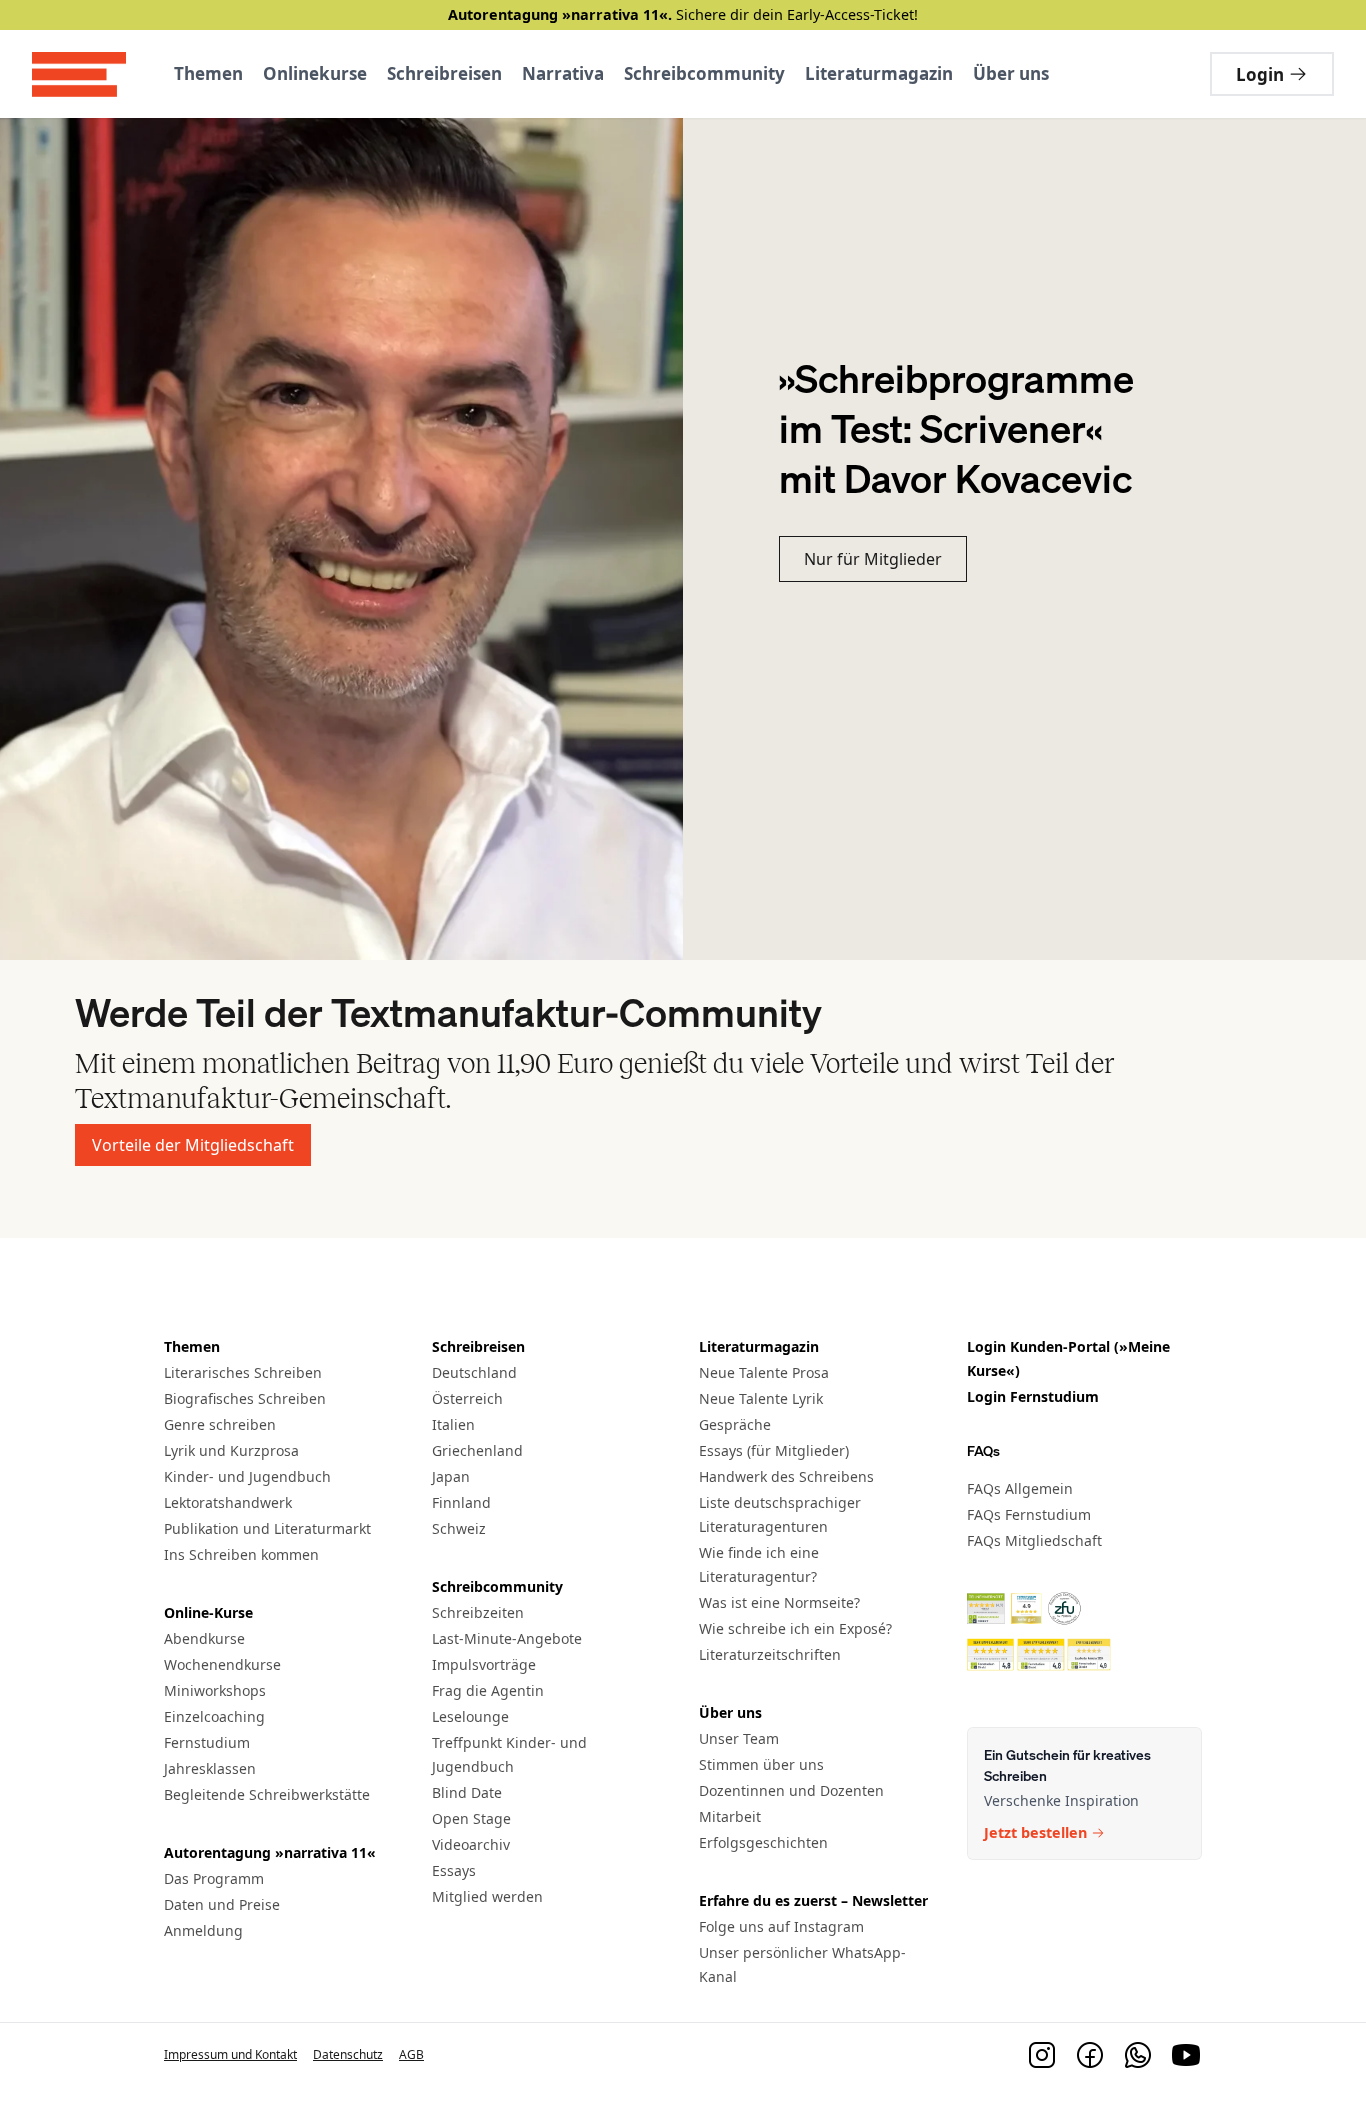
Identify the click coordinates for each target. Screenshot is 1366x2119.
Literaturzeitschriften (770, 1654)
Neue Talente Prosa (764, 1372)
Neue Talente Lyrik (761, 1398)
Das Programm (214, 1878)
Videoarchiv (471, 1844)
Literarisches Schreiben (243, 1372)
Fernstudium (207, 1742)
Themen (208, 73)
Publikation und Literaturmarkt (267, 1528)
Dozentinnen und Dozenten (791, 1790)
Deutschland (474, 1372)
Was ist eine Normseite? (779, 1602)
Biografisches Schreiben (245, 1398)
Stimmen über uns (761, 1764)
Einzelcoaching (214, 1716)
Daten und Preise (222, 1904)
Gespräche (735, 1424)
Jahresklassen (210, 1768)
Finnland (461, 1502)
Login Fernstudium (1033, 1396)
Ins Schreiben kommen (241, 1554)
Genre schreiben (220, 1424)
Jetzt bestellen (1035, 1834)
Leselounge (470, 1716)
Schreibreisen (444, 73)
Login (1260, 74)
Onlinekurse (315, 73)
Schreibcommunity (704, 73)
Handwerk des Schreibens (786, 1476)
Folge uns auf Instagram (781, 1926)
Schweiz (459, 1528)
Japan (451, 1476)
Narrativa (563, 73)
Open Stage (471, 1818)
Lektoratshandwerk (228, 1502)
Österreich (467, 1398)
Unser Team (739, 1738)
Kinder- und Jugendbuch (247, 1476)
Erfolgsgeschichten (763, 1842)
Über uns (1011, 73)
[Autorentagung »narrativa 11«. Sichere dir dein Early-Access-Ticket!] (683, 15)
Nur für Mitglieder (873, 559)
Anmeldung (203, 1930)
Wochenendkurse (222, 1664)
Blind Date (467, 1792)
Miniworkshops (215, 1690)
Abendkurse (204, 1638)
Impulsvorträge (484, 1664)
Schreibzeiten (478, 1612)
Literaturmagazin (879, 73)
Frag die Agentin (488, 1690)
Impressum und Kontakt (230, 2054)
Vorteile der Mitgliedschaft (193, 1145)
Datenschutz (348, 2054)
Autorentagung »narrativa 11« (270, 1852)
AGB (411, 2054)
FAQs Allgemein (1020, 1488)
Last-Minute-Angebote (507, 1638)
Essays (454, 1870)
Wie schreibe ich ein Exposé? (795, 1628)
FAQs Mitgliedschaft (1034, 1540)
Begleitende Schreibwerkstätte (267, 1794)
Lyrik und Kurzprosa (231, 1450)
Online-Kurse (208, 1612)
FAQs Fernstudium (1029, 1514)
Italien (453, 1424)
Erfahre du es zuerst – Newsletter (813, 1900)
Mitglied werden (487, 1896)
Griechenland (477, 1450)
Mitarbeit (730, 1816)
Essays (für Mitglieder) (774, 1450)
